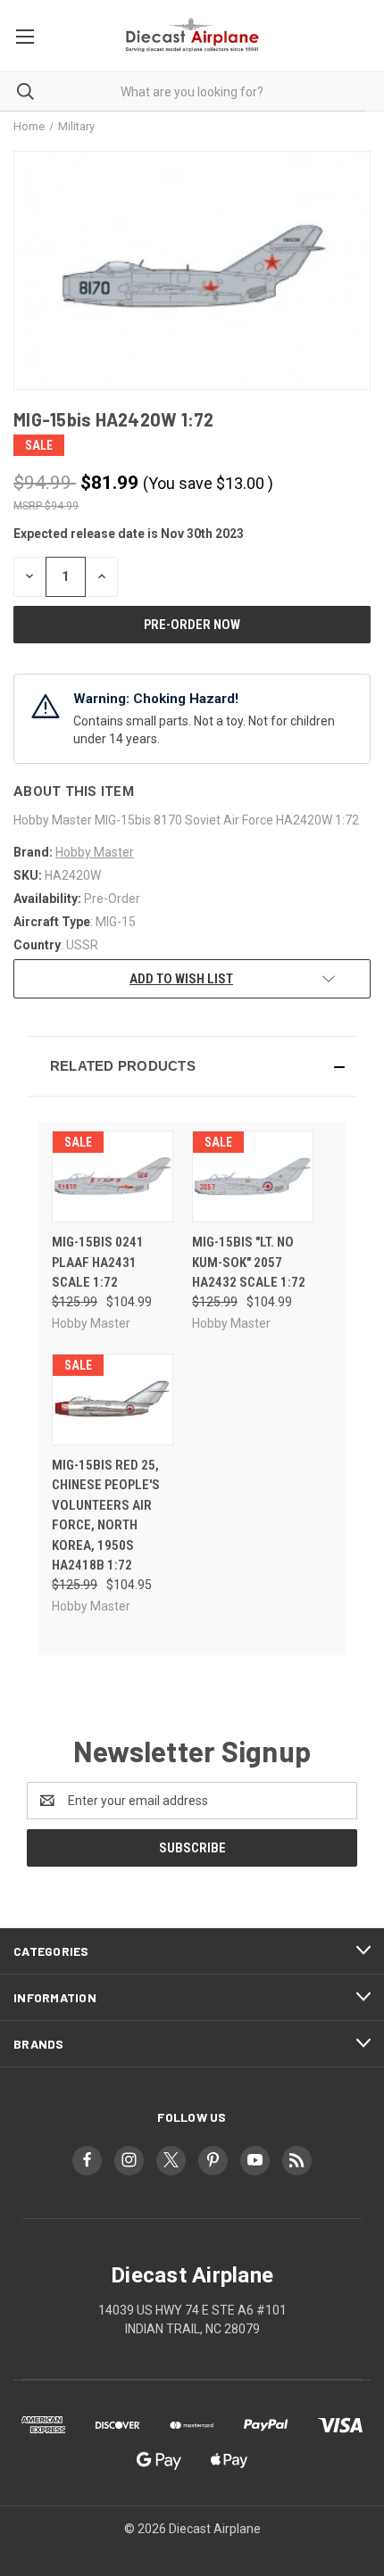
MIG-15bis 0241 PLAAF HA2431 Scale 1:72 (98, 1262)
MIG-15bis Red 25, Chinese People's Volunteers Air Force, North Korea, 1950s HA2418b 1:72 (106, 1516)
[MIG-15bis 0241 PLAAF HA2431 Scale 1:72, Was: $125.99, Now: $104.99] (113, 1176)
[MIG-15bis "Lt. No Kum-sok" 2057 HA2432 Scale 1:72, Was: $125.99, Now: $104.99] (253, 1176)
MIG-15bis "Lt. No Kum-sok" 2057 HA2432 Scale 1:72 (249, 1262)
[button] (192, 1066)
